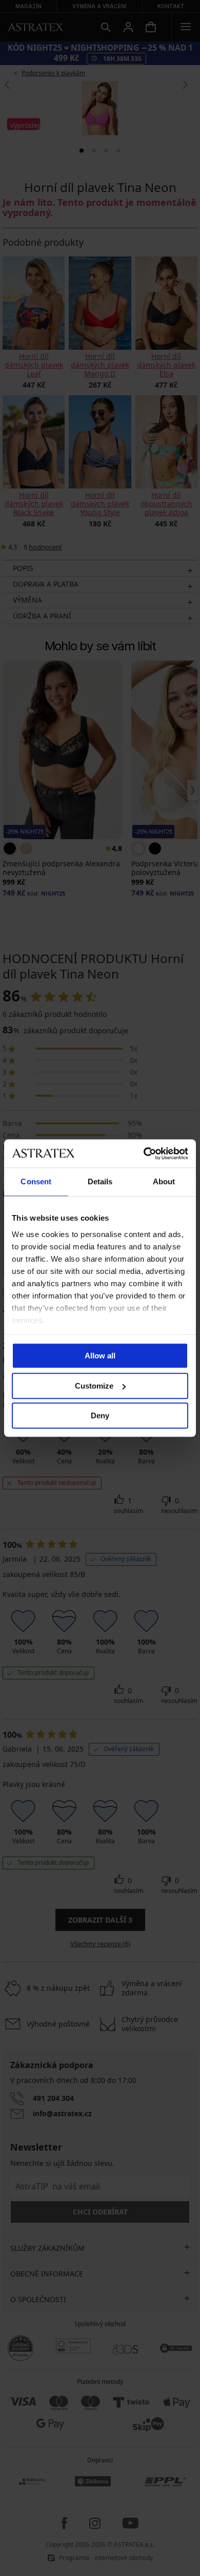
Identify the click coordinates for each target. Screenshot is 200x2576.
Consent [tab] (36, 1181)
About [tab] (164, 1181)
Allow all (100, 1356)
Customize (94, 1386)
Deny (100, 1415)
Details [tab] (100, 1181)
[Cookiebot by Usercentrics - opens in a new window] (144, 1154)
